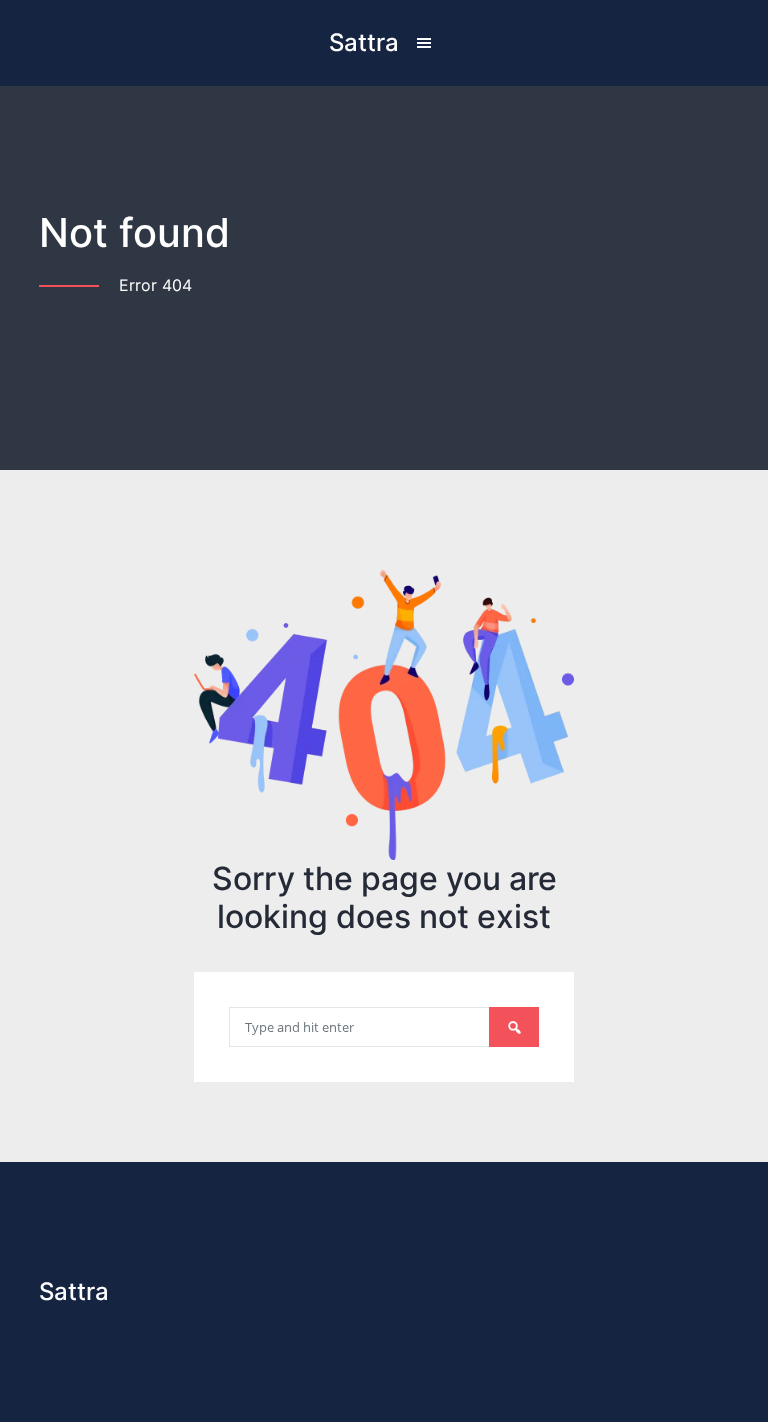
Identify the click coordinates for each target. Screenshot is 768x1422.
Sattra (364, 42)
